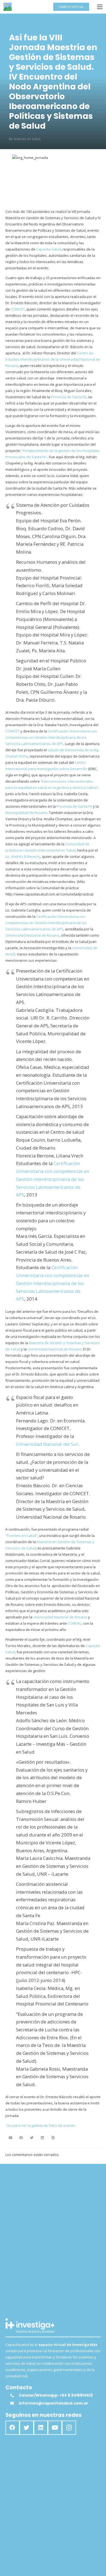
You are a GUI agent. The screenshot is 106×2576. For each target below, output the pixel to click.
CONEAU (75, 1623)
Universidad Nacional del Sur (47, 1444)
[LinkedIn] (41, 2428)
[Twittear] (32, 2138)
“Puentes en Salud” (21, 1536)
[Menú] (100, 7)
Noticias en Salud (27, 139)
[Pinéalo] (53, 2138)
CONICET (17, 309)
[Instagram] (69, 2428)
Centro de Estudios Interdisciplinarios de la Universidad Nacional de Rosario (53, 359)
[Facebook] (13, 2428)
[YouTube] (55, 2428)
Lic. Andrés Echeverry (23, 856)
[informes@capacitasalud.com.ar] (14, 2403)
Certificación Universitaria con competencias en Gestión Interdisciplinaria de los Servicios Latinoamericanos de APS (51, 737)
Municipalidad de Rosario (26, 813)
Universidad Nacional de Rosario (32, 935)
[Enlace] (8, 7)
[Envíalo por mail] (11, 2138)
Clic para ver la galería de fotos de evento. (41, 2125)
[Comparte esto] (21, 2138)
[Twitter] (27, 2428)
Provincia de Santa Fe (69, 397)
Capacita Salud (49, 249)
